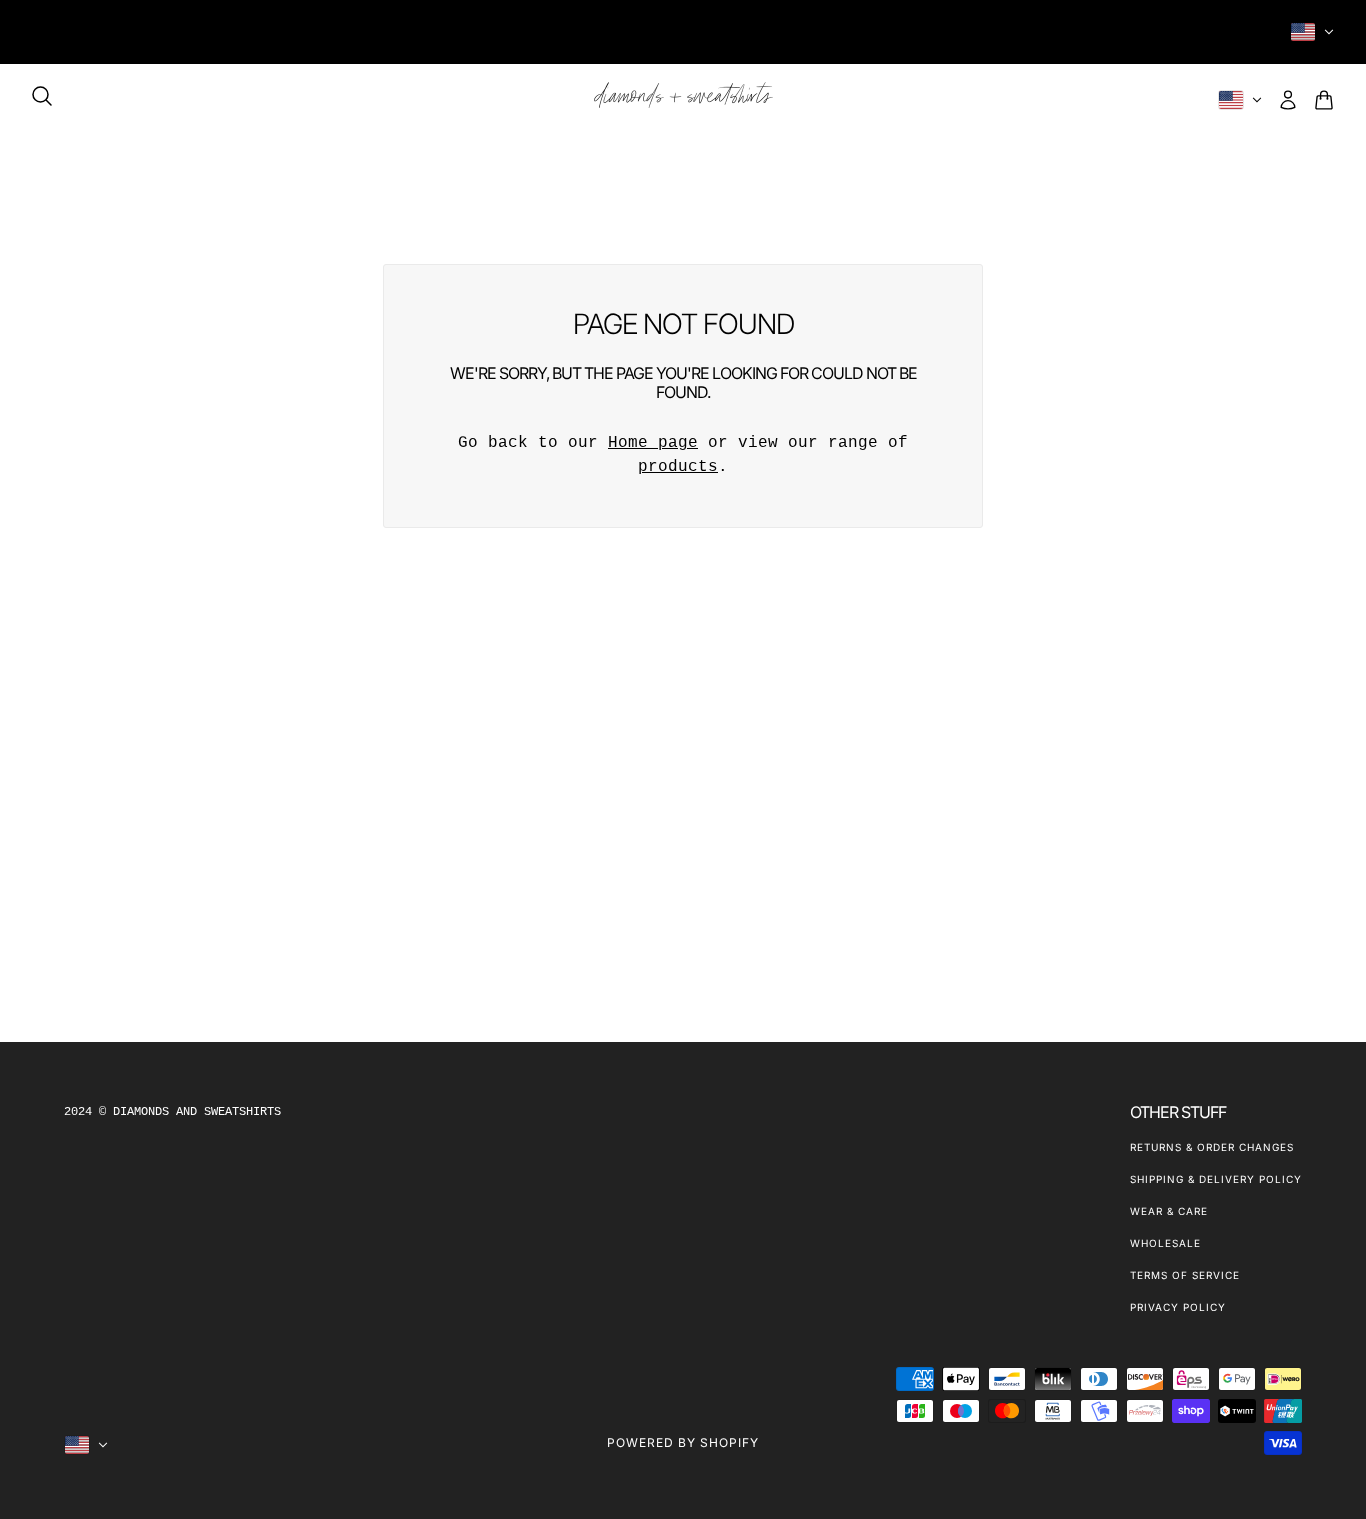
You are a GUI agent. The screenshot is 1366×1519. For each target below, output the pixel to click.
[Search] (42, 96)
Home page (653, 443)
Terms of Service (1185, 1275)
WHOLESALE (1165, 1243)
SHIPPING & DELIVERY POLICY (1216, 1179)
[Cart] (1324, 100)
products (678, 467)
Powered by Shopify (683, 1442)
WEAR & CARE (1169, 1211)
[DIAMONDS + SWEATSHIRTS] (683, 100)
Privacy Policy (1178, 1307)
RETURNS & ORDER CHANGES (1212, 1147)
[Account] (1288, 100)
